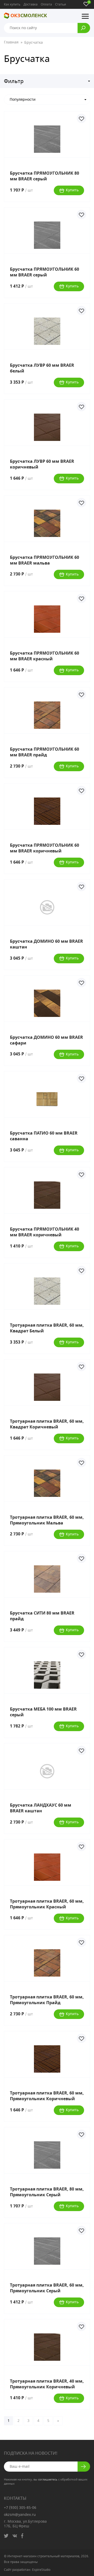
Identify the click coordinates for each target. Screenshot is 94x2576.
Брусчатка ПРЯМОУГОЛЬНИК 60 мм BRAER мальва (45, 560)
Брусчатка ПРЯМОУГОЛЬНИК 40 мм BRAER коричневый (45, 1232)
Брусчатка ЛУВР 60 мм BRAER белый (42, 368)
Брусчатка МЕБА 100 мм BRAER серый (43, 1712)
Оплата (46, 4)
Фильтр (14, 81)
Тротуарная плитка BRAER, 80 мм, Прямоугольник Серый (47, 2192)
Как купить (12, 4)
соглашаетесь (48, 2480)
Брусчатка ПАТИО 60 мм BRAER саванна (44, 1136)
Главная (11, 43)
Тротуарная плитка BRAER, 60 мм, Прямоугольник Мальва (47, 1520)
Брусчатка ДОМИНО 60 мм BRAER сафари (46, 1040)
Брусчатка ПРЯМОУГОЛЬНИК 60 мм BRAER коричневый (45, 848)
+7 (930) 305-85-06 (20, 2508)
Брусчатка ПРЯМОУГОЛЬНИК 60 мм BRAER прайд (45, 752)
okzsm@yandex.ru (20, 2515)
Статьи (61, 4)
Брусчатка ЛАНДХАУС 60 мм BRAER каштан (41, 1808)
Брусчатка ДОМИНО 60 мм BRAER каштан (46, 944)
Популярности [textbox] (23, 100)
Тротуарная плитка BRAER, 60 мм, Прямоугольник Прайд (47, 2000)
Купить (72, 190)
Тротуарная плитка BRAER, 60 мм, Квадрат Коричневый (47, 1424)
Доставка (31, 4)
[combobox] (47, 100)
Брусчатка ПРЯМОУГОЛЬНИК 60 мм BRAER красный (45, 656)
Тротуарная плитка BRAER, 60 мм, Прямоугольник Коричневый (47, 2096)
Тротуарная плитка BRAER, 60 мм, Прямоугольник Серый (47, 2288)
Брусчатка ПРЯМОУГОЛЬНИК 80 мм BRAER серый (45, 176)
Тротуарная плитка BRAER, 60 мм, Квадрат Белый (47, 1328)
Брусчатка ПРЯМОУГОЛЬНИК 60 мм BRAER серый (45, 272)
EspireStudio (41, 2570)
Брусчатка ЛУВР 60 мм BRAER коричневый (42, 464)
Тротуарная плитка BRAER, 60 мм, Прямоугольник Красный (47, 1904)
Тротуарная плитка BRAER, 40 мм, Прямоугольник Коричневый (47, 2384)
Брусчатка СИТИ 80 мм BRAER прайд (42, 1616)
